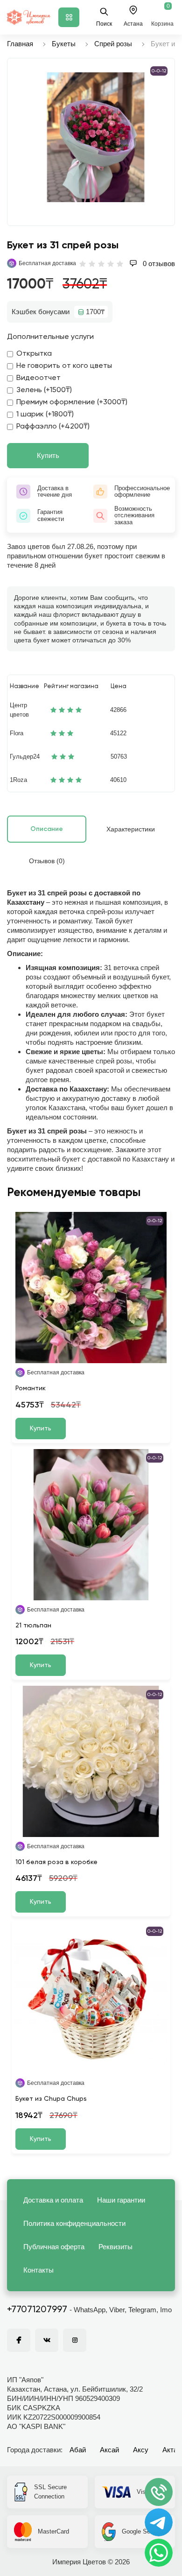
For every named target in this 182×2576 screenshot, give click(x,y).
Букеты (64, 44)
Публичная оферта (54, 2247)
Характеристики (131, 829)
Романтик (31, 1388)
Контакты (38, 2270)
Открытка (34, 354)
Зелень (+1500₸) (44, 390)
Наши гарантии (121, 2200)
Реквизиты (115, 2247)
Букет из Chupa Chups (51, 2099)
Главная (20, 44)
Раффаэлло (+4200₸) (53, 427)
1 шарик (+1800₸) (45, 415)
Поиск (104, 24)
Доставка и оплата (53, 2200)
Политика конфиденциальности (74, 2223)
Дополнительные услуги (50, 337)
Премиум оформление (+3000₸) (72, 402)
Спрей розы (113, 44)
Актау (172, 2450)
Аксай (109, 2450)
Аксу (141, 2450)
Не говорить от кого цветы (64, 366)
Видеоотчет (38, 378)
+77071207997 (37, 2310)
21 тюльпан (33, 1626)
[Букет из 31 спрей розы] (96, 137)
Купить (48, 455)
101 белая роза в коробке (56, 1862)
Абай (78, 2450)
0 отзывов (158, 264)
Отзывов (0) (47, 861)
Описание (47, 829)
